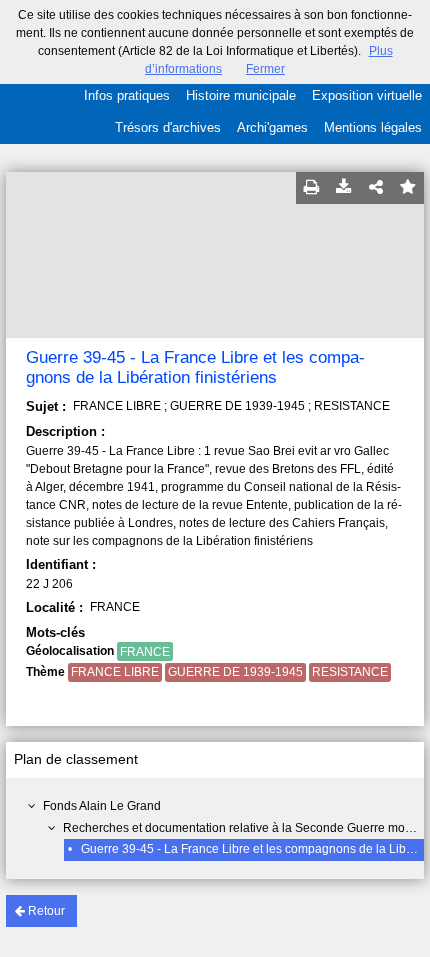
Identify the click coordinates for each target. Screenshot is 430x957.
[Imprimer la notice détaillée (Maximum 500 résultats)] (312, 188)
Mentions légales (373, 127)
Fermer (265, 69)
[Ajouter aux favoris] (408, 188)
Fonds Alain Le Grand (102, 806)
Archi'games (272, 127)
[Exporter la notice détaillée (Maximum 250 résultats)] (344, 188)
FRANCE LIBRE (115, 672)
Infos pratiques (127, 95)
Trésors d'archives (168, 127)
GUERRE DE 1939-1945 (235, 672)
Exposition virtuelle (367, 95)
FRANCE (145, 652)
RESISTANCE (350, 672)
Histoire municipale (241, 95)
